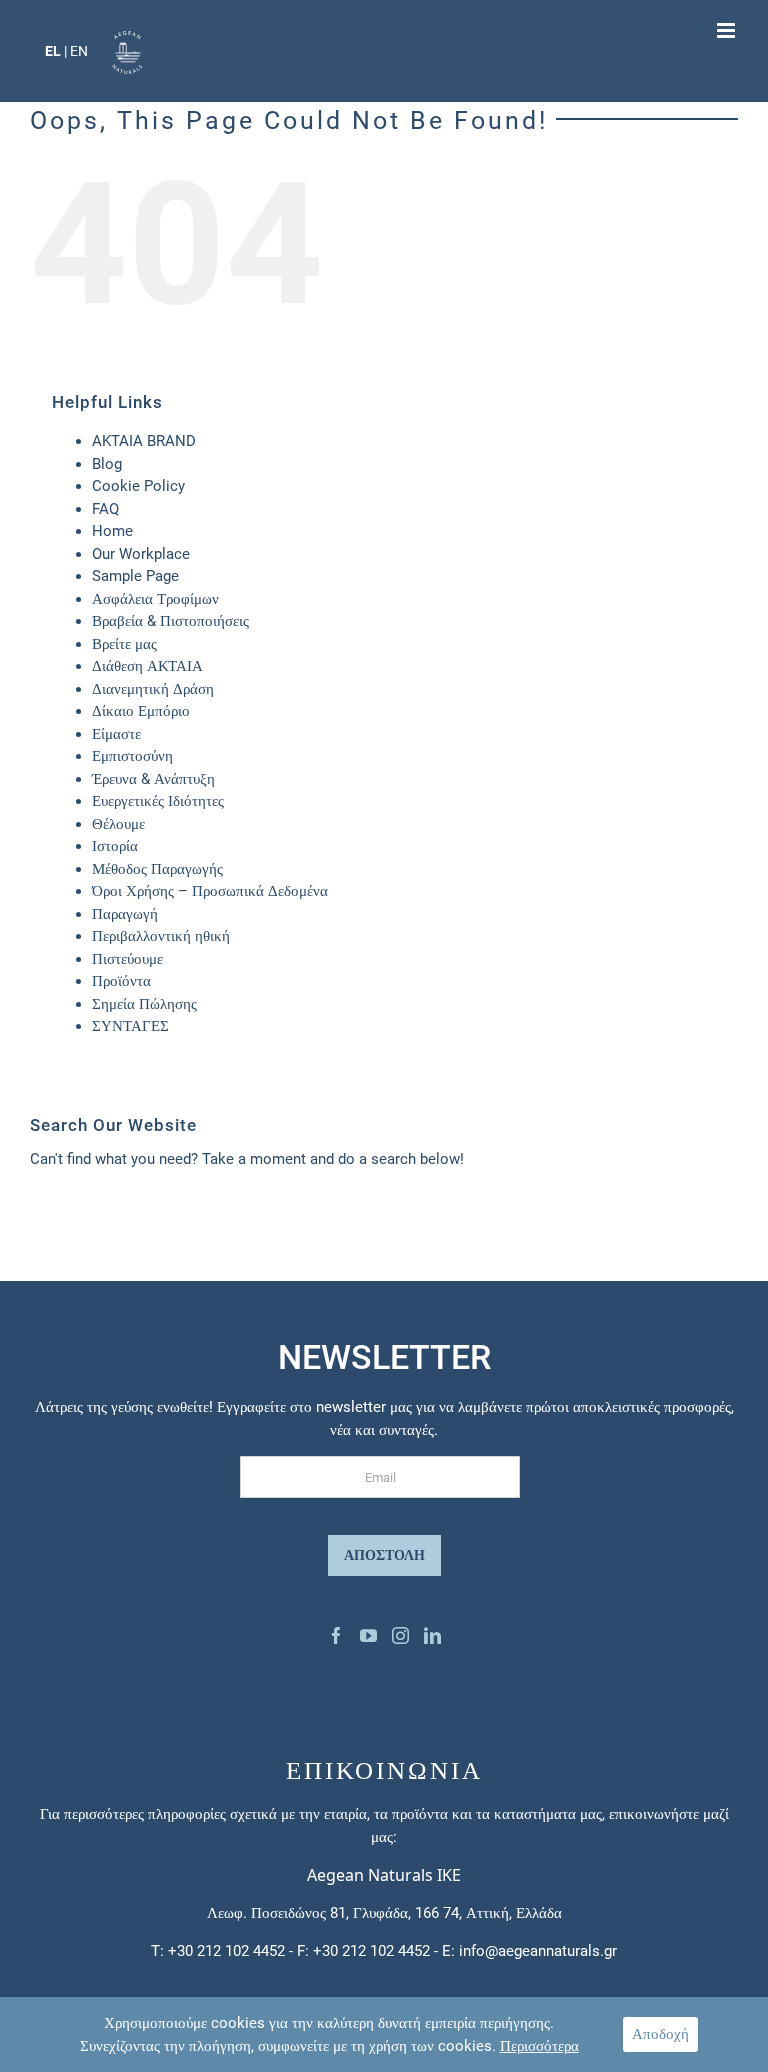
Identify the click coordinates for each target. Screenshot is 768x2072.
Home (112, 531)
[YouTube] (368, 1635)
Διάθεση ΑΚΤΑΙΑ (147, 666)
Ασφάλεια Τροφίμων (155, 599)
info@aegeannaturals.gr (538, 1951)
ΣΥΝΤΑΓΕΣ (130, 1026)
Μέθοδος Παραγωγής (157, 869)
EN (79, 51)
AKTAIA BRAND (144, 441)
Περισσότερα (539, 2046)
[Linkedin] (432, 1635)
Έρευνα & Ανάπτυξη (153, 779)
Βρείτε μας (124, 644)
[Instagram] (400, 1635)
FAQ (105, 509)
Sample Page (135, 576)
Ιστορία (115, 846)
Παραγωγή (125, 914)
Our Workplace (141, 554)
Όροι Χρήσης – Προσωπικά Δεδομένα (210, 891)
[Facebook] (336, 1635)
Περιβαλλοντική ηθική (161, 936)
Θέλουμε (118, 824)
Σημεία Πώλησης (144, 1004)
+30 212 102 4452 (226, 1951)
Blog (107, 464)
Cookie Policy (138, 486)
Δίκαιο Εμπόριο (141, 711)
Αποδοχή (660, 2034)
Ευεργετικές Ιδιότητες (158, 801)
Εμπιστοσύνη (132, 756)
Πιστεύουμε (127, 959)
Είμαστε (116, 734)
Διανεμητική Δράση (153, 689)
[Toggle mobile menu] (727, 30)
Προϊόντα (121, 981)
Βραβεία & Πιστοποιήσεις (170, 621)
